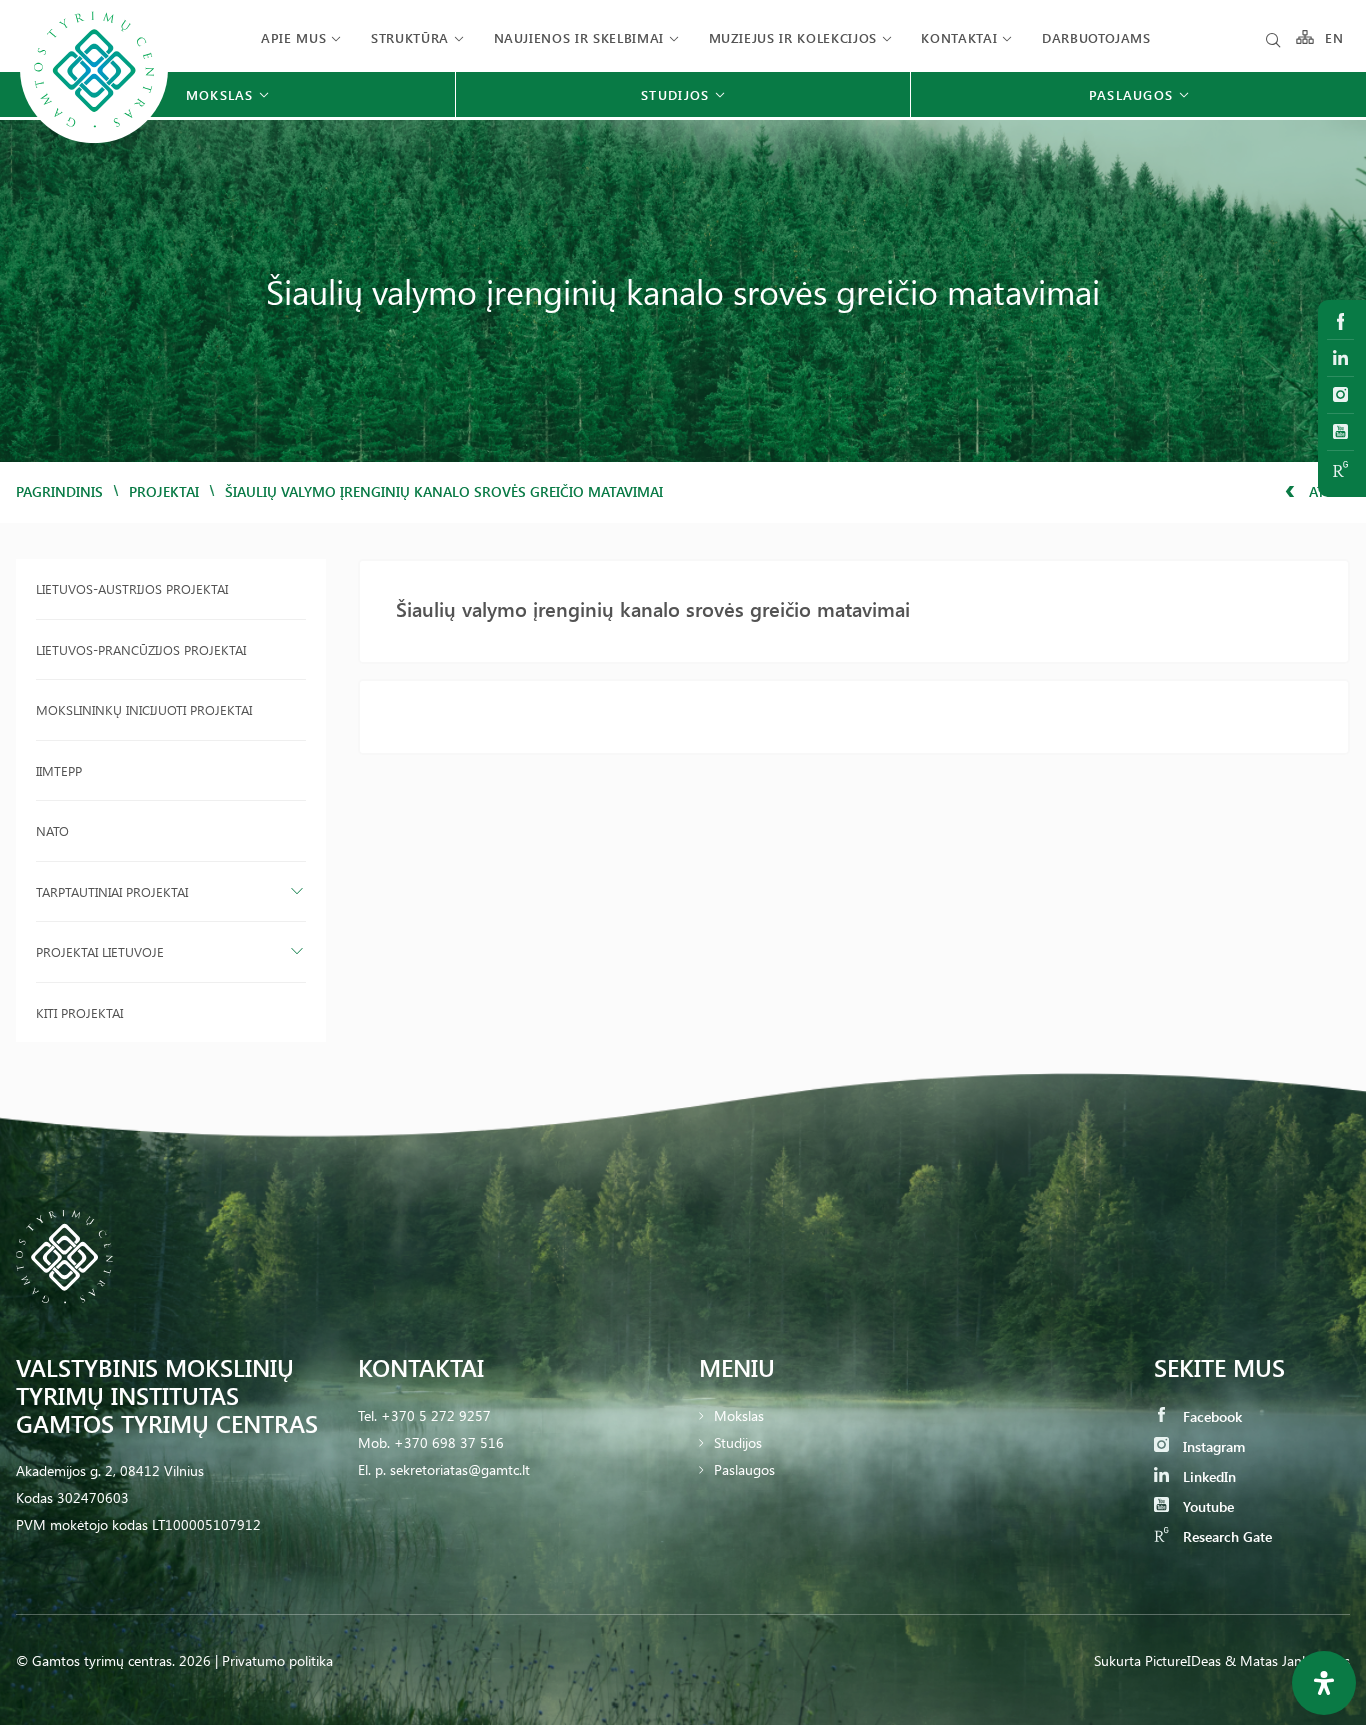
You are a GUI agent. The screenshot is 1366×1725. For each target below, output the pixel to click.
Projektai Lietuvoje (100, 951)
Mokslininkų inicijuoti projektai (144, 709)
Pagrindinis (59, 491)
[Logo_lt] (94, 140)
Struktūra (410, 37)
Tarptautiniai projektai (112, 891)
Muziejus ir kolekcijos (793, 37)
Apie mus (293, 37)
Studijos (738, 1442)
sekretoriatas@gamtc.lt (460, 1469)
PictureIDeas (1183, 1660)
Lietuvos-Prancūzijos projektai (141, 649)
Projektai (164, 491)
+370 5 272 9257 (436, 1415)
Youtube (1206, 1506)
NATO (52, 830)
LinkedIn (1207, 1476)
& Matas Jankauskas (1287, 1660)
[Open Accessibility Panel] (1324, 1683)
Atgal (1327, 491)
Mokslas (739, 1415)
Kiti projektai (79, 1012)
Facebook (1210, 1416)
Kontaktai (959, 37)
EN (1335, 37)
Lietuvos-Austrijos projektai (132, 588)
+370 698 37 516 (449, 1442)
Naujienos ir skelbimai (579, 37)
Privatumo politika (277, 1660)
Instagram (1212, 1446)
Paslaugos (744, 1469)
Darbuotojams (1096, 37)
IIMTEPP (59, 770)
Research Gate (1225, 1536)
